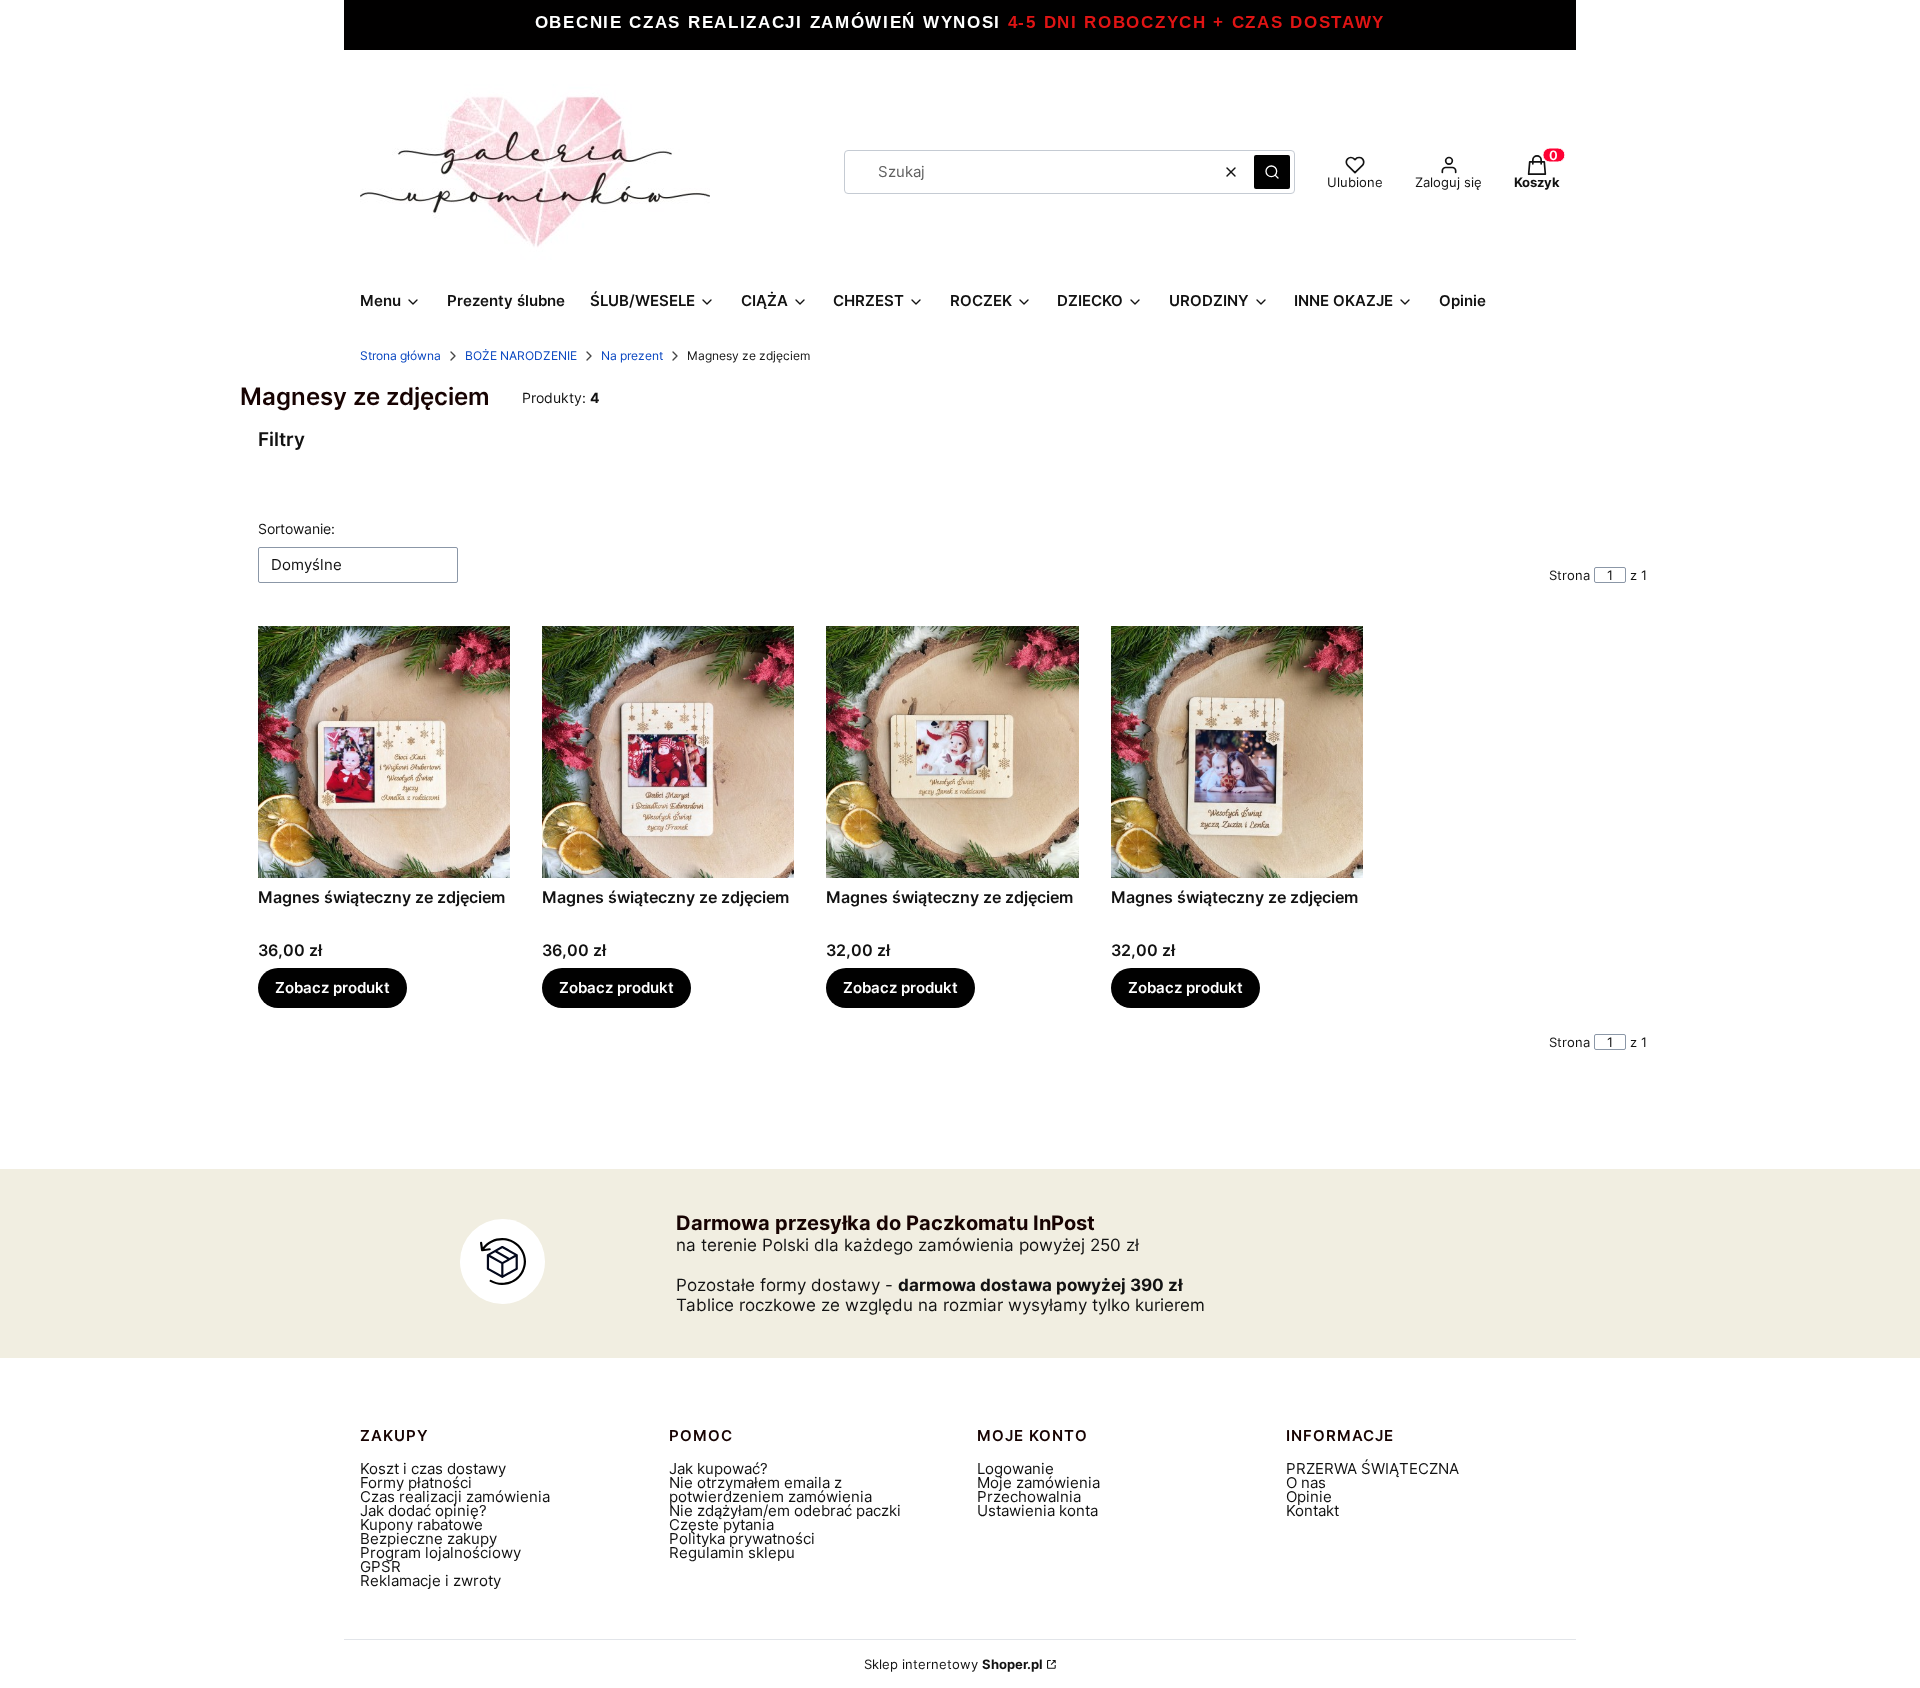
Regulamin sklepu (732, 1552)
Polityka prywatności (742, 1538)
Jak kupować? (718, 1468)
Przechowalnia (1029, 1496)
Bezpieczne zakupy (428, 1538)
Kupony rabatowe (421, 1524)
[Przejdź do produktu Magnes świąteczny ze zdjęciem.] (384, 752)
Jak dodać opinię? (423, 1510)
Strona (1569, 575)
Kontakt (1312, 1510)
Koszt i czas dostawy (433, 1468)
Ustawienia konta (1037, 1510)
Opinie (1309, 1496)
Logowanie (1015, 1468)
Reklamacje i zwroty (430, 1580)
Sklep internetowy (953, 1664)
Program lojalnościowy (440, 1552)
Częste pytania (721, 1524)
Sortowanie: (296, 528)
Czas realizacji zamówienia (455, 1496)
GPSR (380, 1566)
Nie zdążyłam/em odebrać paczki (785, 1510)
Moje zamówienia (1038, 1482)
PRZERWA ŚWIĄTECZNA (1372, 1468)
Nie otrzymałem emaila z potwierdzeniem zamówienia (770, 1489)
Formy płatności (416, 1482)
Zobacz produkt (332, 987)
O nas (1306, 1482)
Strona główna (400, 355)
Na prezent (632, 355)
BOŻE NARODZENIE (521, 355)
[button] (1272, 172)
